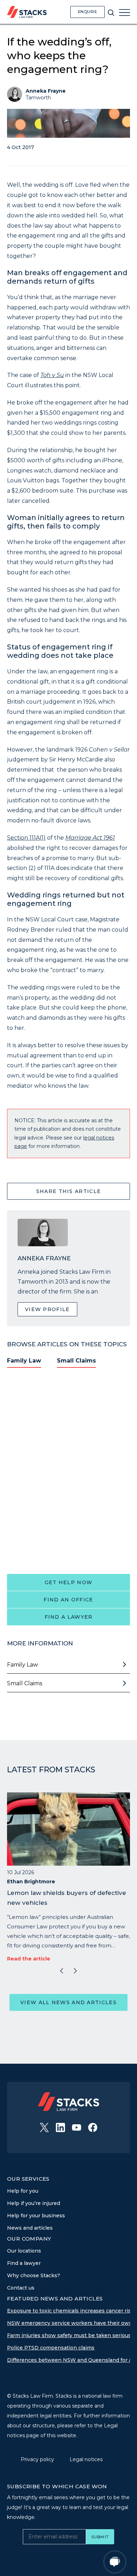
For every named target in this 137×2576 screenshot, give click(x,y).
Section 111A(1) (26, 838)
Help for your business (36, 2216)
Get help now (69, 1582)
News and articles (30, 2228)
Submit (100, 2537)
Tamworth (38, 98)
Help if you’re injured (34, 2203)
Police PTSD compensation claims (51, 2348)
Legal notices (86, 2459)
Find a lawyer (69, 1617)
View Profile (47, 1309)
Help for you (23, 2191)
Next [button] (76, 1971)
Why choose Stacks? (34, 2275)
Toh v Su (52, 375)
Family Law (24, 1361)
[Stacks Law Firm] (27, 12)
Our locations (24, 2251)
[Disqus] (68, 1470)
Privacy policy (38, 2459)
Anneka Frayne (46, 91)
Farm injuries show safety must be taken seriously (71, 2335)
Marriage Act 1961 (90, 838)
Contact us (21, 2288)
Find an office (68, 1600)
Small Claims (76, 1361)
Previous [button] (61, 1971)
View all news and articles (68, 2002)
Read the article (29, 1959)
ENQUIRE (88, 12)
